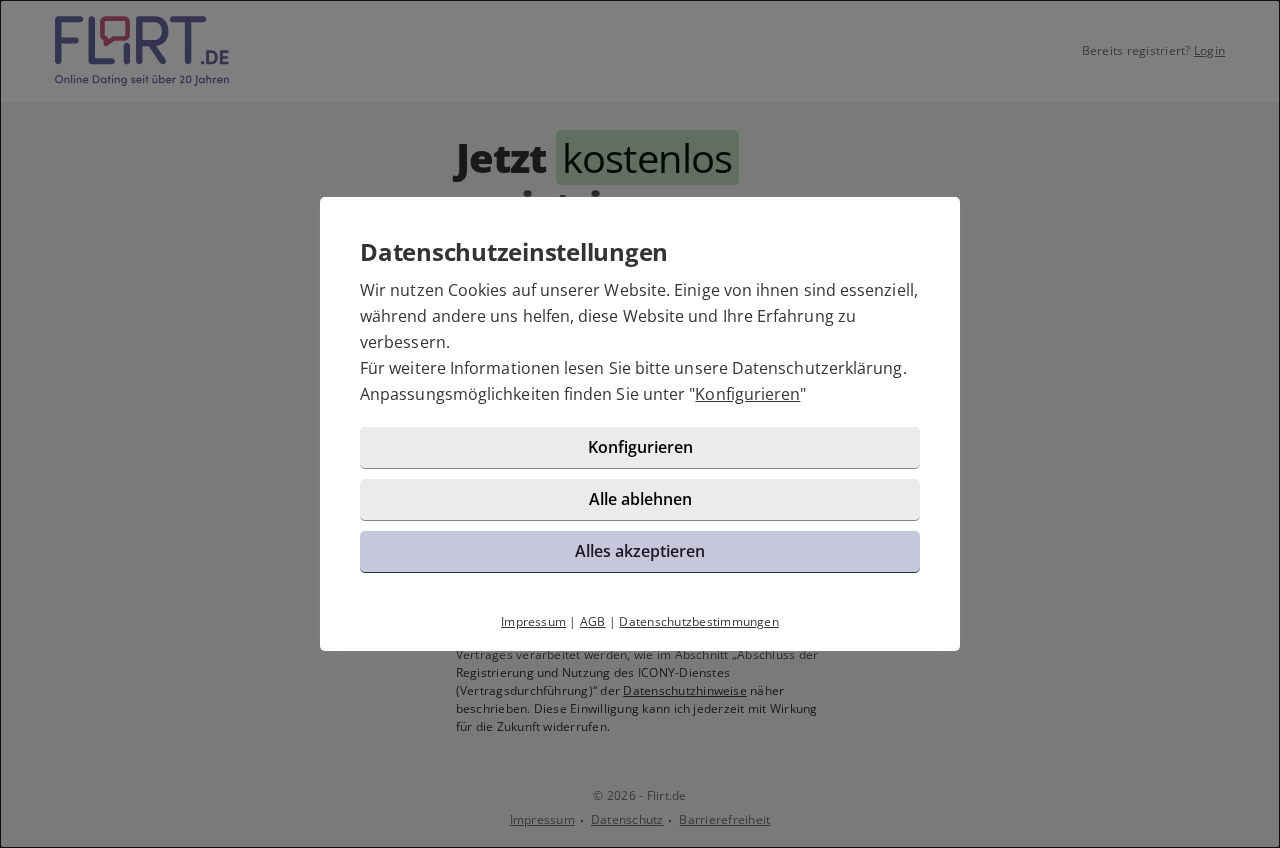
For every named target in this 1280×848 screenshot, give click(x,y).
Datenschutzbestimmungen (699, 621)
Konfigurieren (747, 394)
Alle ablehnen (640, 499)
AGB (593, 621)
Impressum (533, 621)
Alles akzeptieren (640, 551)
